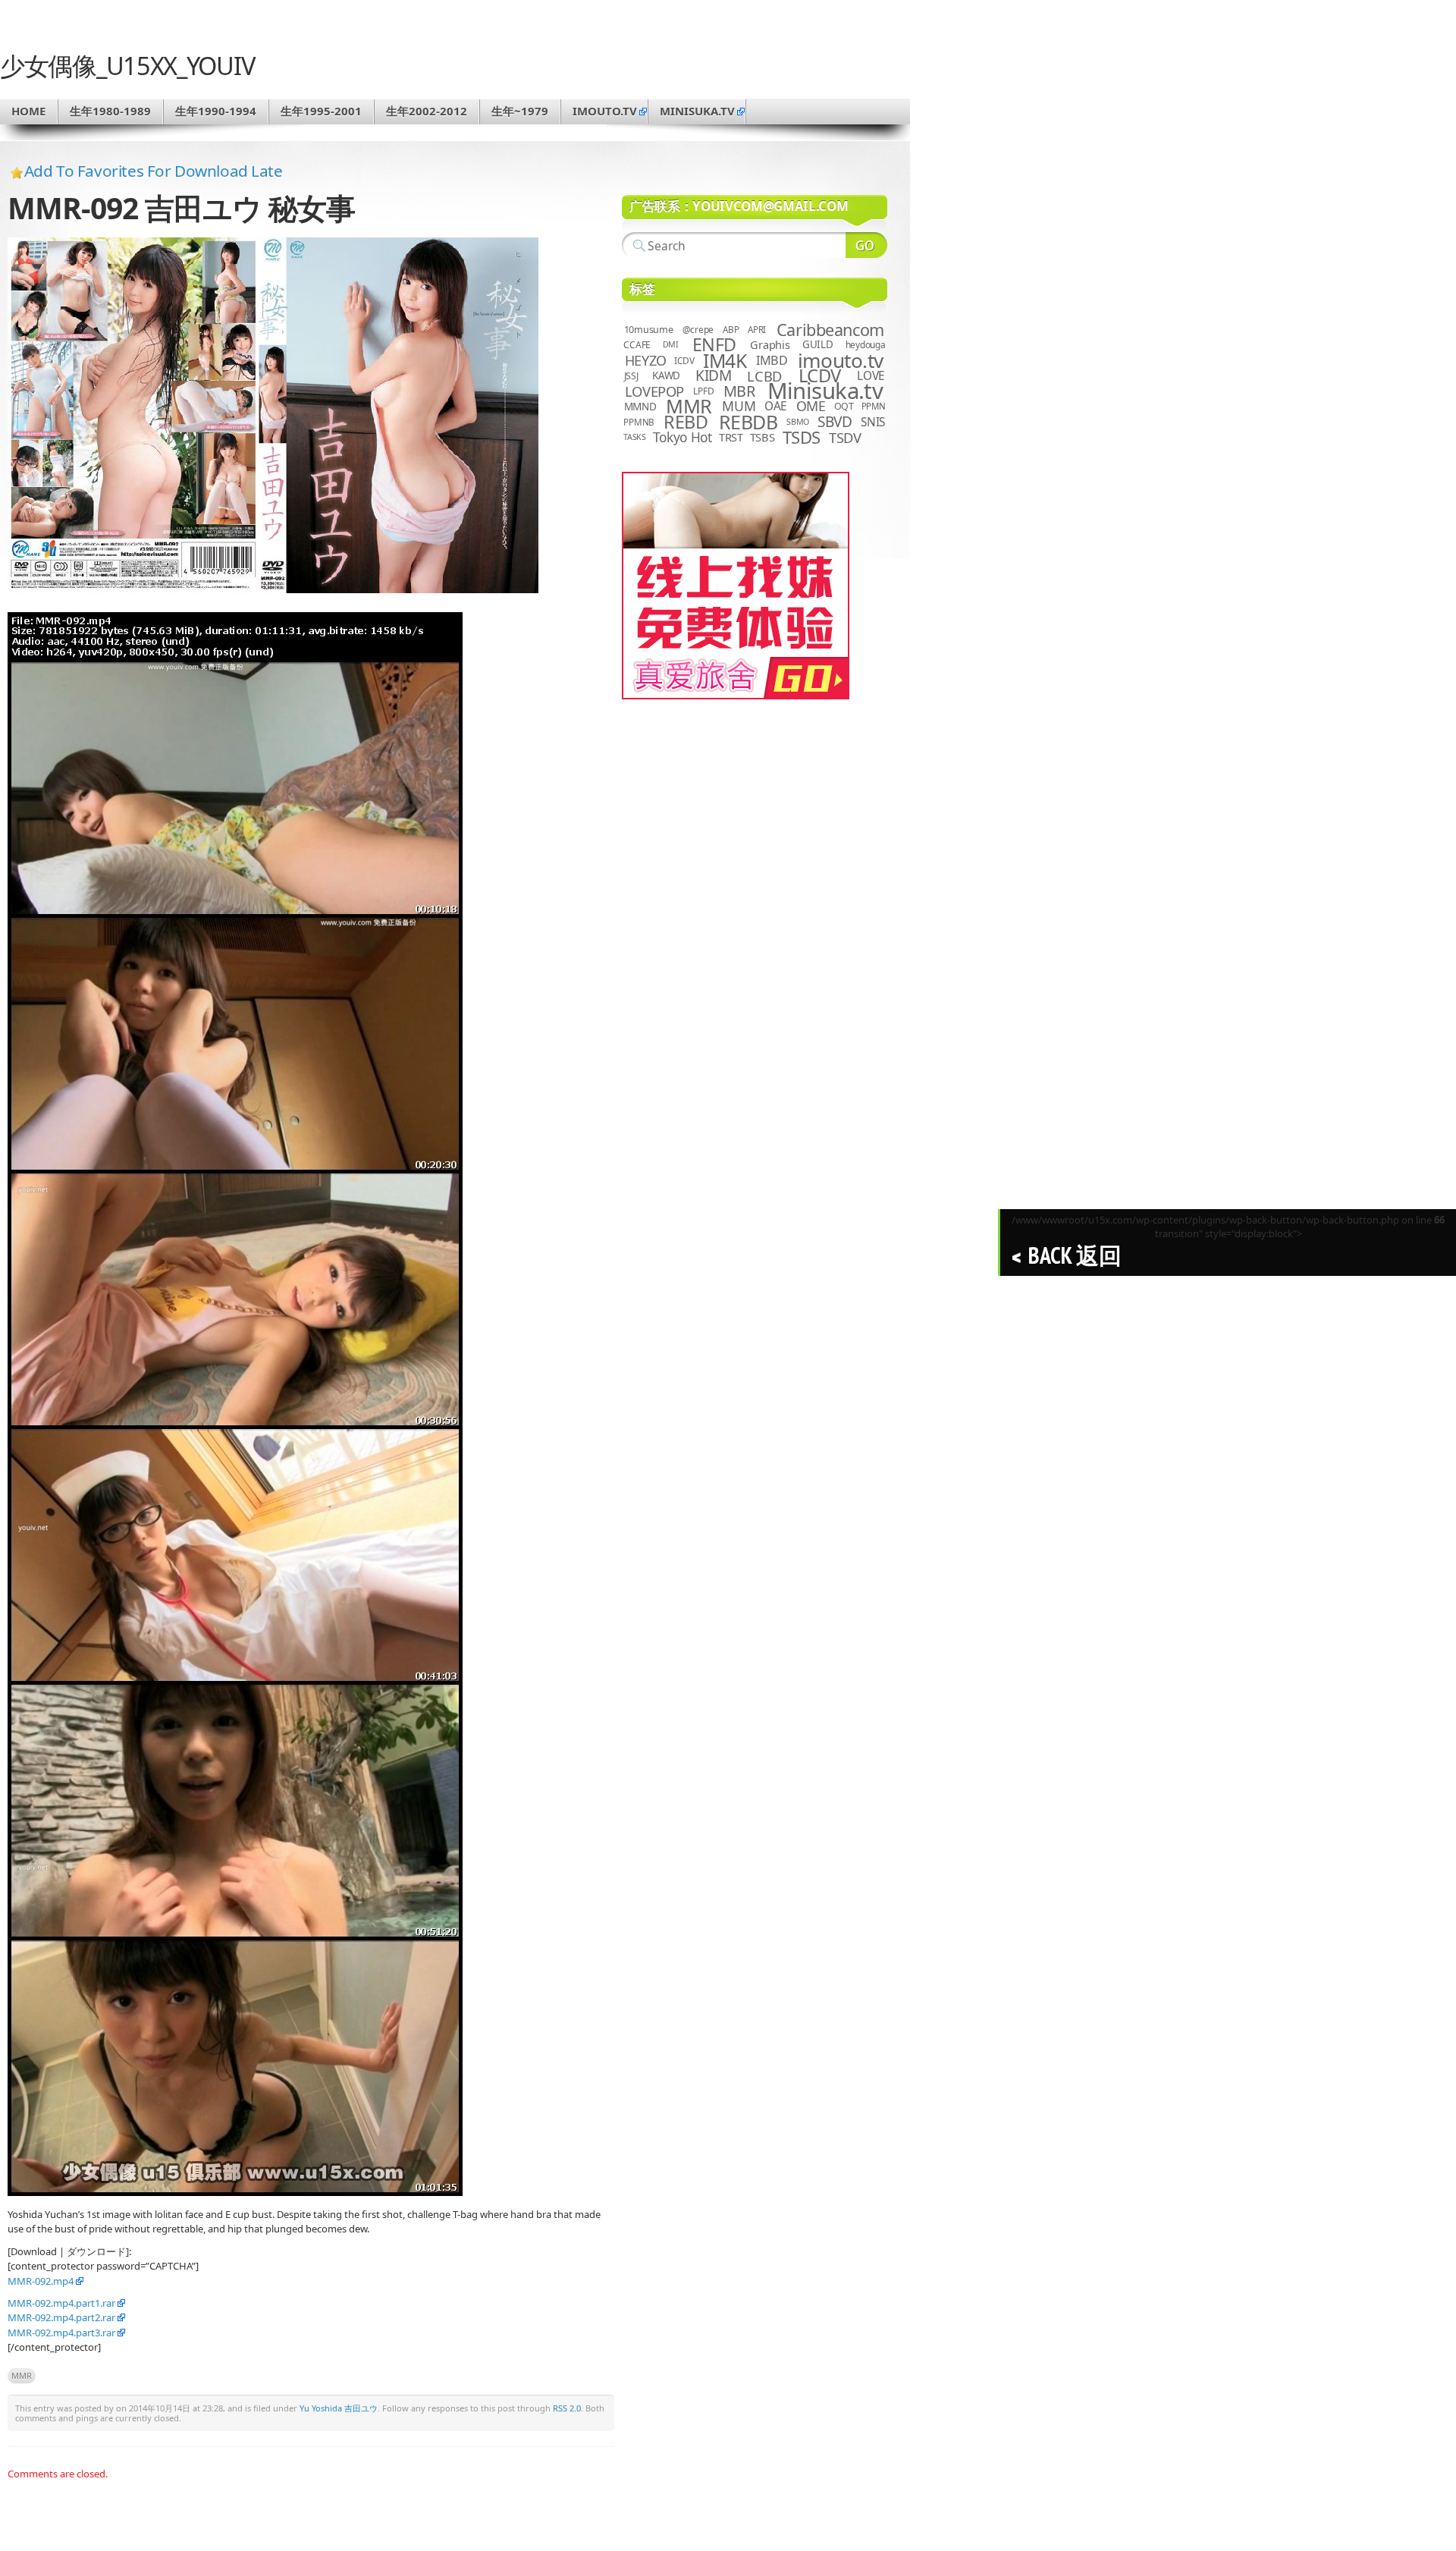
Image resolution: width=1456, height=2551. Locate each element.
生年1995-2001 (321, 111)
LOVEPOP (654, 391)
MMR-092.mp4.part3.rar (61, 2333)
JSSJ (631, 376)
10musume (649, 330)
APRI (757, 330)
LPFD (703, 391)
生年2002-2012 (427, 111)
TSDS (802, 437)
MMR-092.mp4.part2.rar (61, 2317)
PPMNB (639, 422)
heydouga (866, 345)
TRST (731, 437)
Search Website (866, 245)
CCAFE (637, 345)
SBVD (835, 422)
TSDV (845, 437)
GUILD (818, 344)
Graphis (770, 344)
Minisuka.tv (825, 391)
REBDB (748, 422)
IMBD (772, 360)
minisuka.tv (697, 111)
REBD (686, 422)
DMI (671, 344)
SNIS (873, 422)
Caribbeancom (830, 330)
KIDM (713, 375)
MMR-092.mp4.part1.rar (61, 2303)
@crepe (698, 330)
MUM (739, 406)
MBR (739, 391)
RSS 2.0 (567, 2408)
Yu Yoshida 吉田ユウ (339, 2408)
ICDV (684, 360)
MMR (22, 2375)
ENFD (714, 344)
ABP (731, 330)
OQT (844, 406)
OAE (776, 406)
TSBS (763, 437)
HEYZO (646, 360)
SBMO (798, 422)
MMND (640, 406)
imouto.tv (605, 111)
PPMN (874, 406)
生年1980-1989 (110, 111)
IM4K (725, 361)
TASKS (635, 437)
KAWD (666, 375)
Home (28, 111)
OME (811, 406)
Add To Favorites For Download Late (154, 171)
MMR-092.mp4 (41, 2281)
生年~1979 (520, 111)
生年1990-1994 (216, 111)
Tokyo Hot (682, 437)
